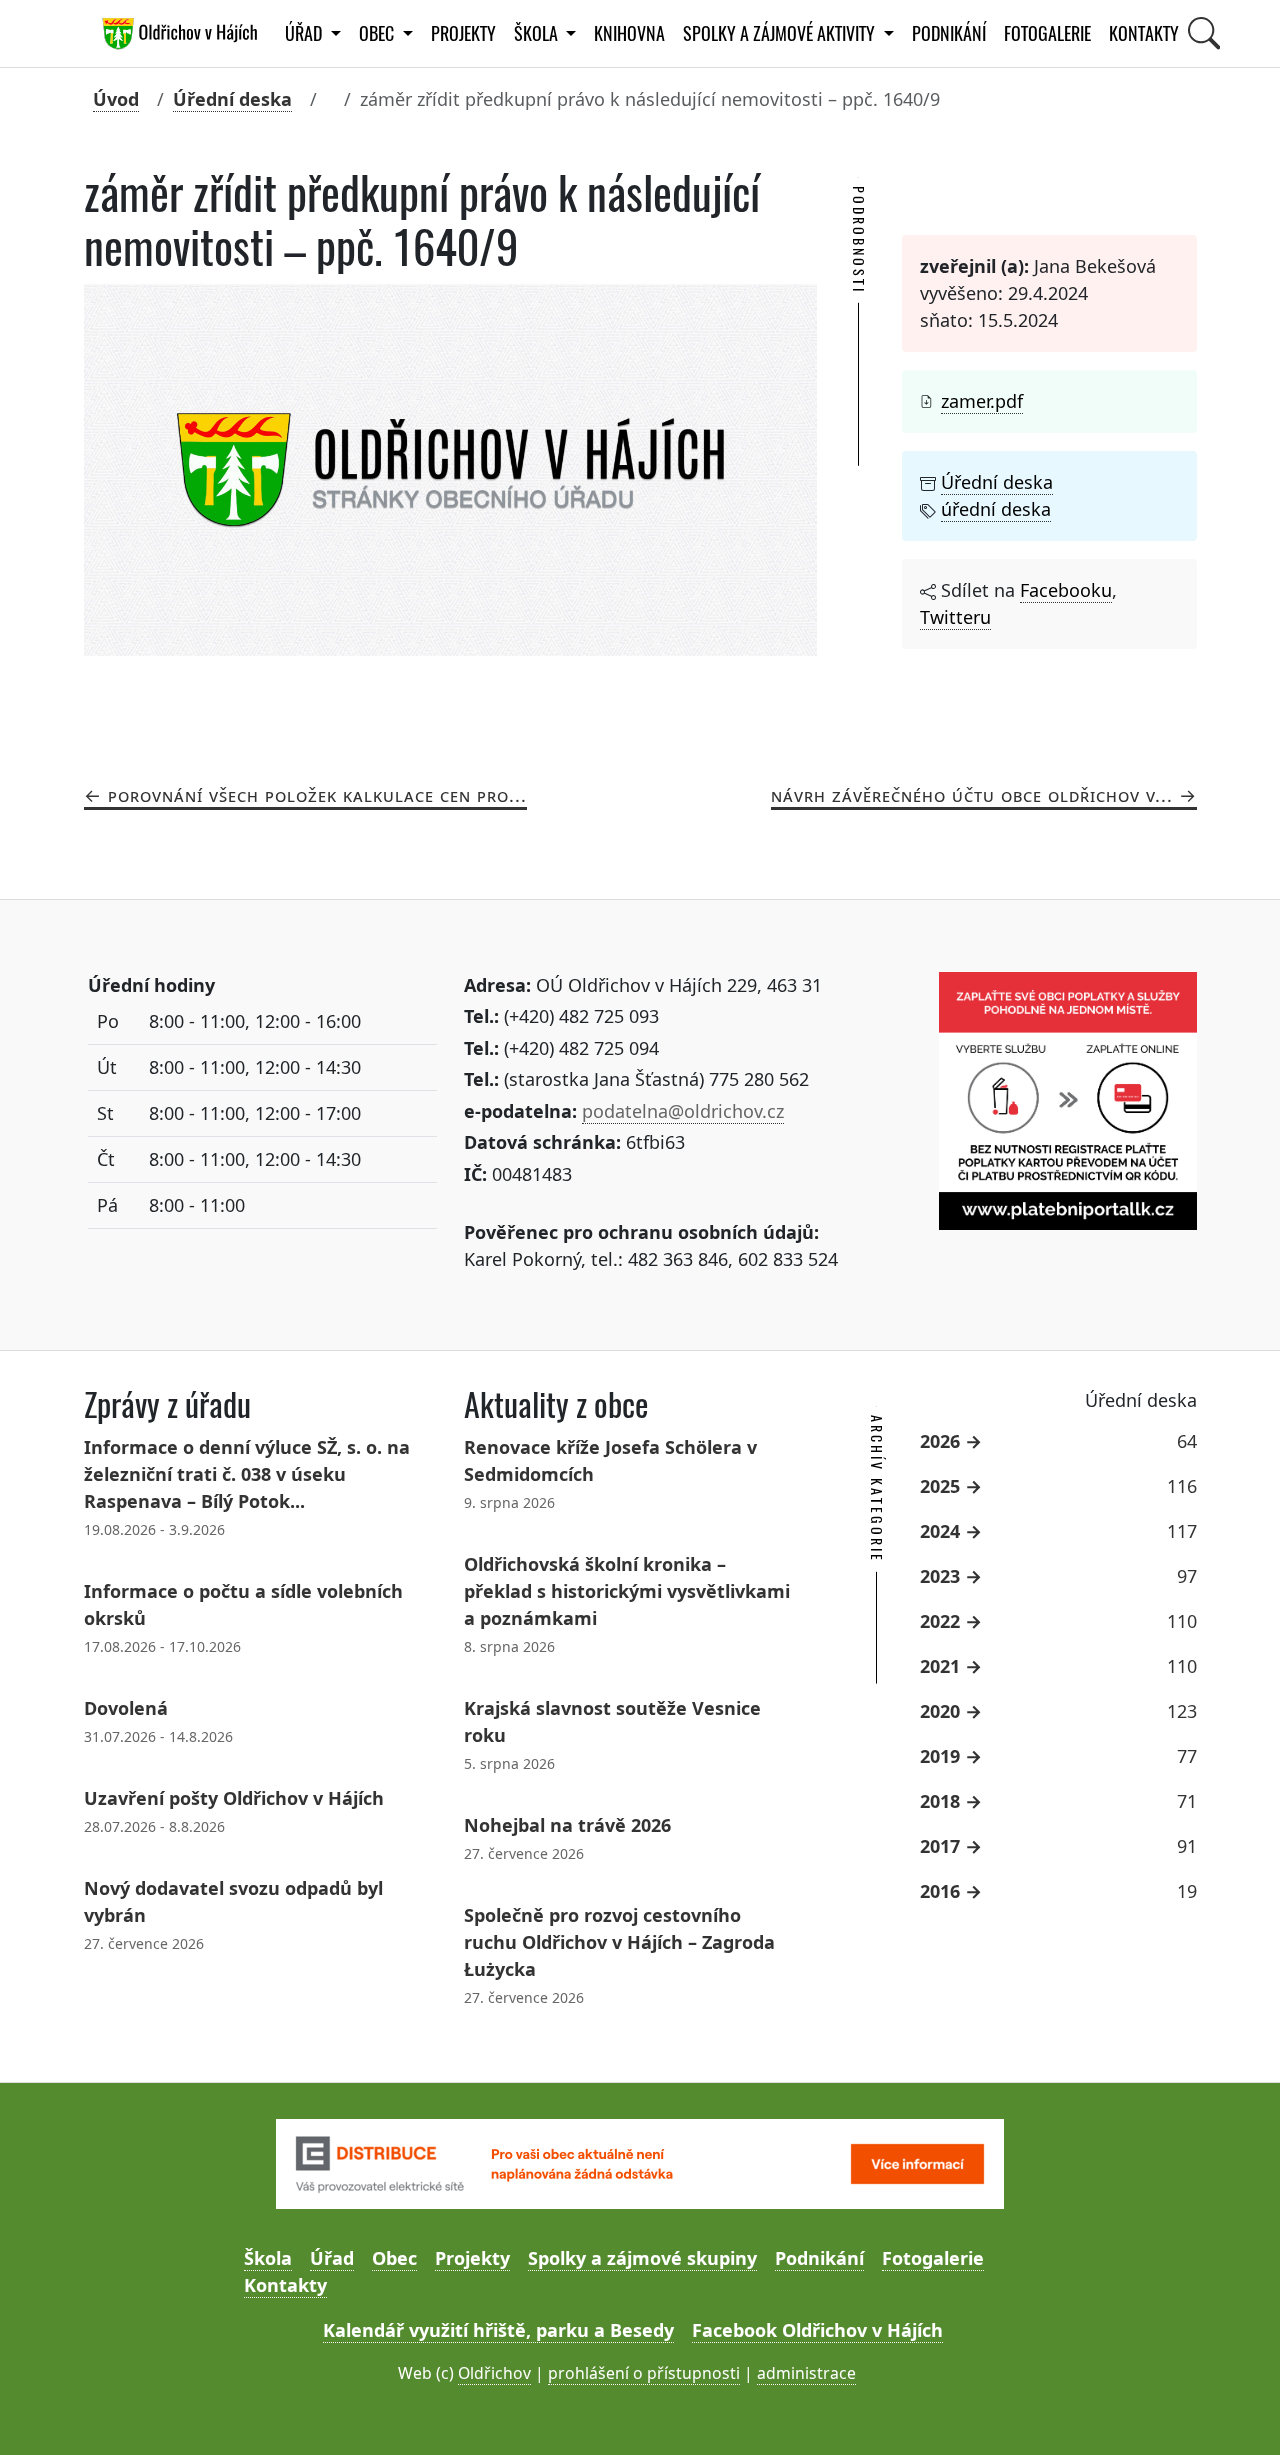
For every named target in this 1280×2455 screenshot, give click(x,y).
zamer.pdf (982, 401)
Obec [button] (378, 33)
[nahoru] (1235, 2410)
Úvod (116, 99)
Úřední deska (232, 99)
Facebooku (1066, 590)
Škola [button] (538, 33)
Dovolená (126, 1708)
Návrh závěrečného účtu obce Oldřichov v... (972, 795)
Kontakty (1144, 33)
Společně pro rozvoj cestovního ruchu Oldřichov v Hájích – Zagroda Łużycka (619, 1942)
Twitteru (955, 617)
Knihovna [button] (629, 33)
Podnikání (949, 33)
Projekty (463, 33)
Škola (268, 2258)
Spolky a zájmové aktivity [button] (781, 33)
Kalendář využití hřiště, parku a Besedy (498, 2330)
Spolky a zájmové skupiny (642, 2258)
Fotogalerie (1047, 33)
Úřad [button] (305, 33)
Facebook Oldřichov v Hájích (817, 2330)
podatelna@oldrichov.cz (683, 1111)
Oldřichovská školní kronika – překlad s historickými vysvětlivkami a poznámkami (627, 1591)
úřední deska (996, 509)
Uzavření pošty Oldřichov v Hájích (234, 1798)
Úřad (332, 2258)
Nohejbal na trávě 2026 (567, 1825)
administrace (806, 2373)
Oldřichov (494, 2373)
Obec (394, 2258)
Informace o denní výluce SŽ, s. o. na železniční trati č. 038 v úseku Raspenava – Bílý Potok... (247, 1474)
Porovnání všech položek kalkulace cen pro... (317, 795)
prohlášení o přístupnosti (644, 2373)
